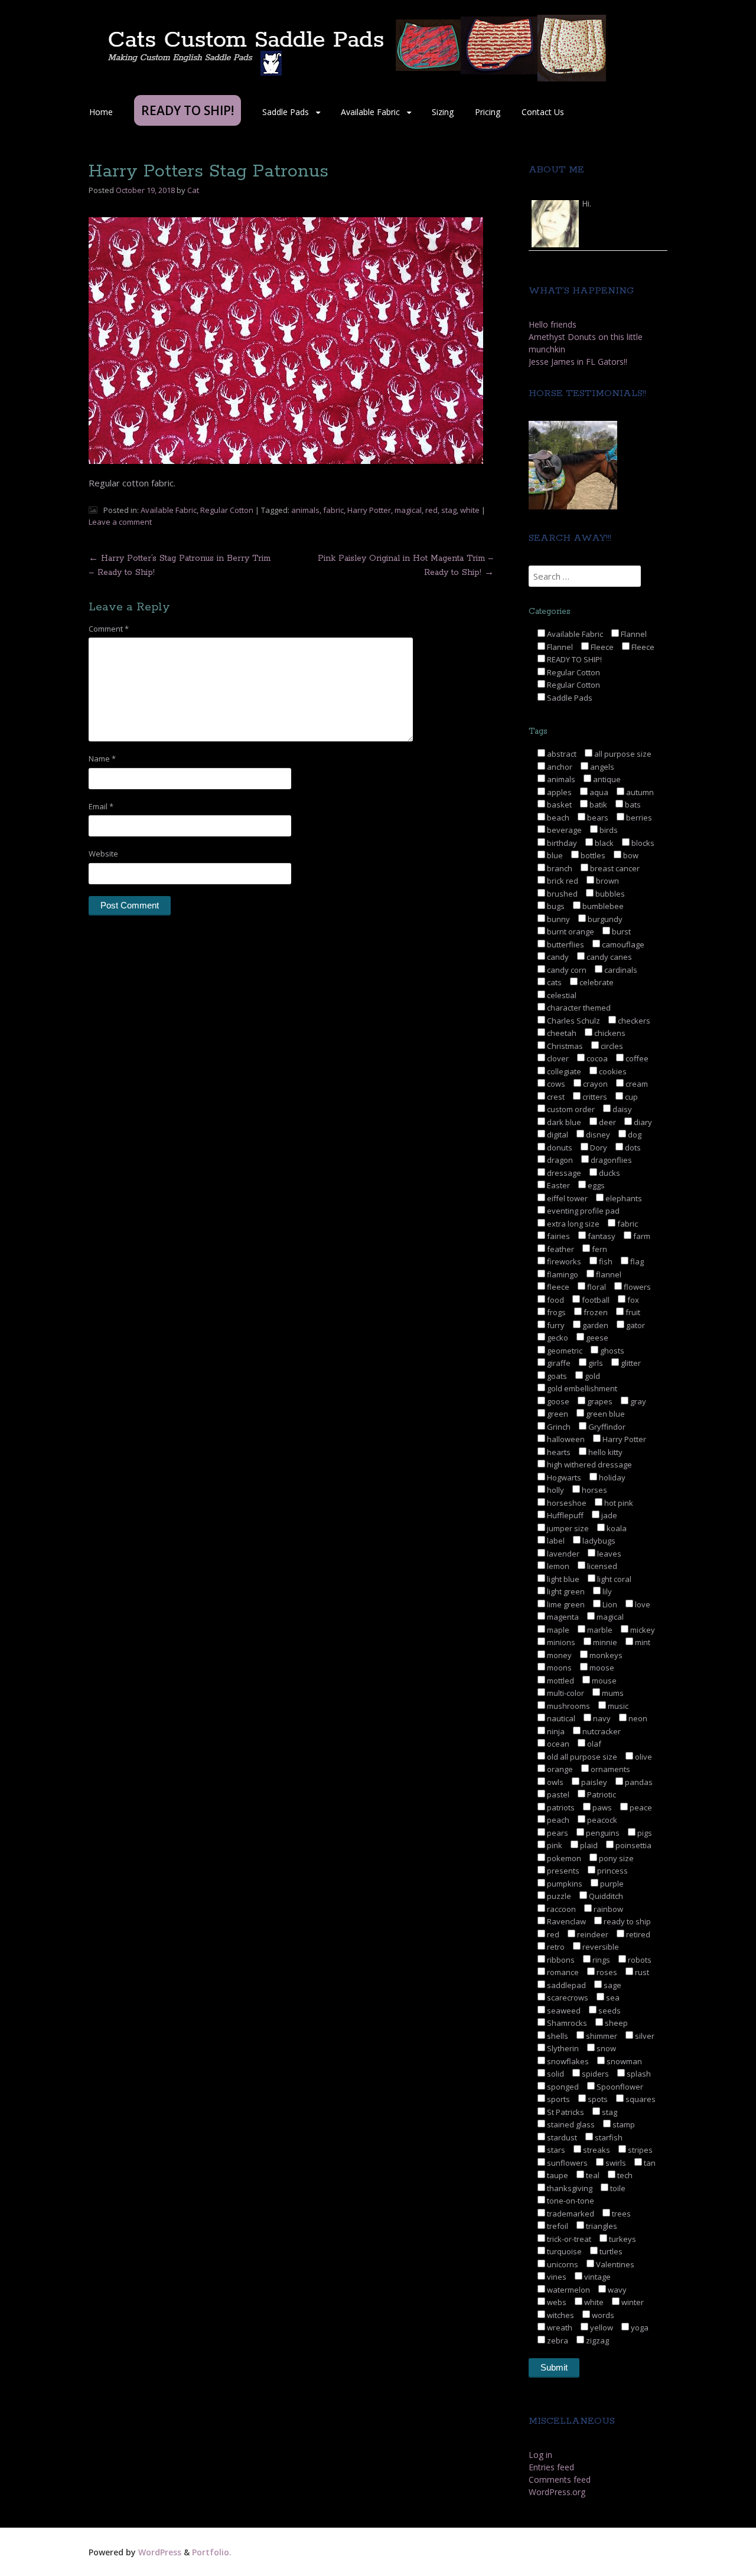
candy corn (566, 970)
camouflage (622, 944)
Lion (609, 1604)
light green (565, 1591)
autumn (639, 792)
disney (597, 1135)
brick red (562, 881)
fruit (632, 1312)
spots (597, 2099)
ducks (609, 1173)
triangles (601, 2226)
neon (637, 1718)
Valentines (614, 2264)
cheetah (561, 1033)
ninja (555, 1731)
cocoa (596, 1058)
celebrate (596, 982)
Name (102, 759)
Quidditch (605, 1896)
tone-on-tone (570, 2201)
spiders (594, 2074)
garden (594, 1325)
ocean (557, 1744)
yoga (639, 2327)
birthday (561, 843)
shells (557, 2036)
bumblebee (602, 906)
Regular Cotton (227, 510)
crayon (594, 1084)
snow (605, 2048)
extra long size (572, 1224)
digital (557, 1135)
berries (638, 818)
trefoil (557, 2226)
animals (305, 510)
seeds (609, 2011)
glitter (630, 1363)
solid (555, 2074)
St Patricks (565, 2112)
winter (632, 2302)
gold (592, 1376)
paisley (593, 1782)
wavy (616, 2290)
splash (638, 2074)
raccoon (561, 1909)
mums (612, 1693)
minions (560, 1642)
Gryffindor (606, 1427)
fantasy (601, 1236)
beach (557, 818)
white (470, 510)
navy (601, 1718)
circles (611, 1046)
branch (559, 868)
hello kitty (605, 1452)
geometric (564, 1351)
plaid (588, 1845)
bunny (558, 919)
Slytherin (562, 2048)
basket (558, 805)
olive (643, 1757)
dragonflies (610, 1160)
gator (635, 1325)
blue (554, 855)
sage (612, 1985)
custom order (570, 1109)
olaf (593, 1744)
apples (558, 792)
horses (594, 1490)
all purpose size (622, 754)
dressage (563, 1173)
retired (637, 1934)
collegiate (563, 1071)
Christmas (564, 1046)
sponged (562, 2087)
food (555, 1300)
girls (595, 1363)
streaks (596, 2150)
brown (607, 881)
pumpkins (564, 1884)
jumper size (567, 1528)
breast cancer (614, 868)
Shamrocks (566, 2023)
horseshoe (566, 1503)
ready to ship (626, 1921)
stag (449, 510)
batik (597, 805)
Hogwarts (563, 1477)
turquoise (563, 2251)
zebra (557, 2340)
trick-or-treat (568, 2239)
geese (596, 1338)
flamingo (562, 1274)
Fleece (601, 647)
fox (632, 1300)
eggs (595, 1185)
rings (600, 1960)
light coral (613, 1579)
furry (555, 1325)
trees (620, 2214)
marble (599, 1630)
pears (557, 1833)
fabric (333, 510)
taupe (557, 2175)
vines (556, 2277)
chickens (609, 1033)
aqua (598, 792)
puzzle (558, 1896)
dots (632, 1148)
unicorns (562, 2264)
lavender (562, 1554)
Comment (109, 629)
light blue (562, 1579)
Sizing (443, 112)
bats (632, 805)
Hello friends (553, 324)
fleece (557, 1287)
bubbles (609, 894)
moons (558, 1668)
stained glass (570, 2124)
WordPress (160, 2552)
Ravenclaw (566, 1921)
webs (556, 2302)
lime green (565, 1604)
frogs (555, 1312)
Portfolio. (212, 2552)
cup (630, 1097)
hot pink (618, 1503)
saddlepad (566, 1985)
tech (624, 2175)
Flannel (633, 634)
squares (640, 2099)
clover (557, 1058)
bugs (555, 906)
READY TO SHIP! (573, 659)
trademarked (570, 2214)
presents (562, 1871)
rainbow (607, 1909)
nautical (560, 1718)
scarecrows (567, 1998)
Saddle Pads (286, 112)
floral (596, 1287)
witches (560, 2315)
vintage (597, 2277)
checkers (633, 1021)
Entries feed (551, 2467)
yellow (601, 2327)
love (642, 1604)
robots (639, 1960)
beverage (563, 830)
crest (555, 1097)
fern (599, 1249)
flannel (608, 1274)
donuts (559, 1148)
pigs (644, 1833)
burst (620, 931)
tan (649, 2163)
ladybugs (598, 1541)
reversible (600, 1947)
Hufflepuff (564, 1515)
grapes (599, 1401)
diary (642, 1122)
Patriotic (601, 1794)
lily (606, 1591)
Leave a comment (120, 522)
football (595, 1300)
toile (617, 2188)
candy (557, 957)
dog (634, 1135)
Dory (598, 1148)
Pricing (488, 112)
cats (553, 982)
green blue (605, 1414)
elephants (623, 1198)
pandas (638, 1782)
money (558, 1655)
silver (644, 2036)
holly (555, 1490)
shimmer (601, 2036)
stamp (623, 2124)
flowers (636, 1287)
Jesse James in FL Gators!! (578, 362)
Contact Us (543, 112)
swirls (615, 2163)
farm (641, 1236)
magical (408, 510)
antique (606, 779)
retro (555, 1947)
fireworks (563, 1261)
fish (605, 1261)
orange (559, 1769)
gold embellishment (581, 1388)
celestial (561, 995)
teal (592, 2175)
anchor (559, 767)
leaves (608, 1554)
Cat (193, 190)
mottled (560, 1681)
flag (636, 1261)
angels (601, 767)
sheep (615, 2023)
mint (642, 1642)
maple (557, 1630)
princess (612, 1871)
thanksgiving (569, 2188)
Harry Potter (369, 510)
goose (557, 1401)
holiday (611, 1477)
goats (556, 1376)
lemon (557, 1566)
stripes (639, 2150)
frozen (595, 1312)
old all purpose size (581, 1757)
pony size (615, 1858)
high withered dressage (589, 1464)
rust (641, 1972)
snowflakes (567, 2061)
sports (558, 2099)
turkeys (622, 2239)
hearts (558, 1452)
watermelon (568, 2290)
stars (555, 2150)
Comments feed (560, 2479)
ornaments (610, 1769)
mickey (642, 1630)
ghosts (611, 1351)
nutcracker (601, 1731)
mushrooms (568, 1706)
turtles (610, 2251)
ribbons (560, 1960)
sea (612, 1998)
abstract (561, 754)
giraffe (558, 1363)
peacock (601, 1820)
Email (101, 806)
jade (608, 1515)
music (617, 1706)
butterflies (565, 944)
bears (597, 818)
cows (555, 1084)
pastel (557, 1794)
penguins (602, 1833)
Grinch (558, 1427)
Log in (540, 2455)
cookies (612, 1071)
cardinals (620, 970)
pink (554, 1845)
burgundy (604, 919)
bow (630, 855)
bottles (592, 855)
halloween (565, 1439)
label (555, 1541)
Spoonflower (619, 2087)
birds (608, 830)
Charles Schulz (573, 1021)
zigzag (597, 2340)
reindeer (592, 1934)
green (557, 1414)
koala (616, 1528)
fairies (558, 1236)
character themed (578, 1008)
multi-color (565, 1693)
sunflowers (566, 2163)
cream (636, 1084)
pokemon (563, 1858)
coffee (636, 1058)
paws (601, 1807)
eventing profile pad (582, 1211)
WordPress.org (557, 2492)
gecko (557, 1338)
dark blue (563, 1122)
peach (557, 1820)
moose (601, 1668)
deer (607, 1122)
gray (637, 1401)
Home (101, 112)
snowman (623, 2061)
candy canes (608, 957)
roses (606, 1972)
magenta (562, 1617)
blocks (642, 843)
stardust (561, 2137)
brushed (561, 894)
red (431, 510)
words (602, 2315)
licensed (601, 1566)
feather (560, 1249)
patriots (560, 1807)
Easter (558, 1185)
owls (554, 1782)
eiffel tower (566, 1198)
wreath (559, 2327)
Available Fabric (370, 112)
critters (594, 1097)
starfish (608, 2137)
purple (611, 1884)
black (603, 843)
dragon (559, 1160)
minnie (604, 1642)
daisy (621, 1109)
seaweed (563, 2011)
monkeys (605, 1655)
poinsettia (633, 1845)
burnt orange (570, 931)
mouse (603, 1681)
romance (562, 1972)
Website (103, 854)
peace (640, 1807)
